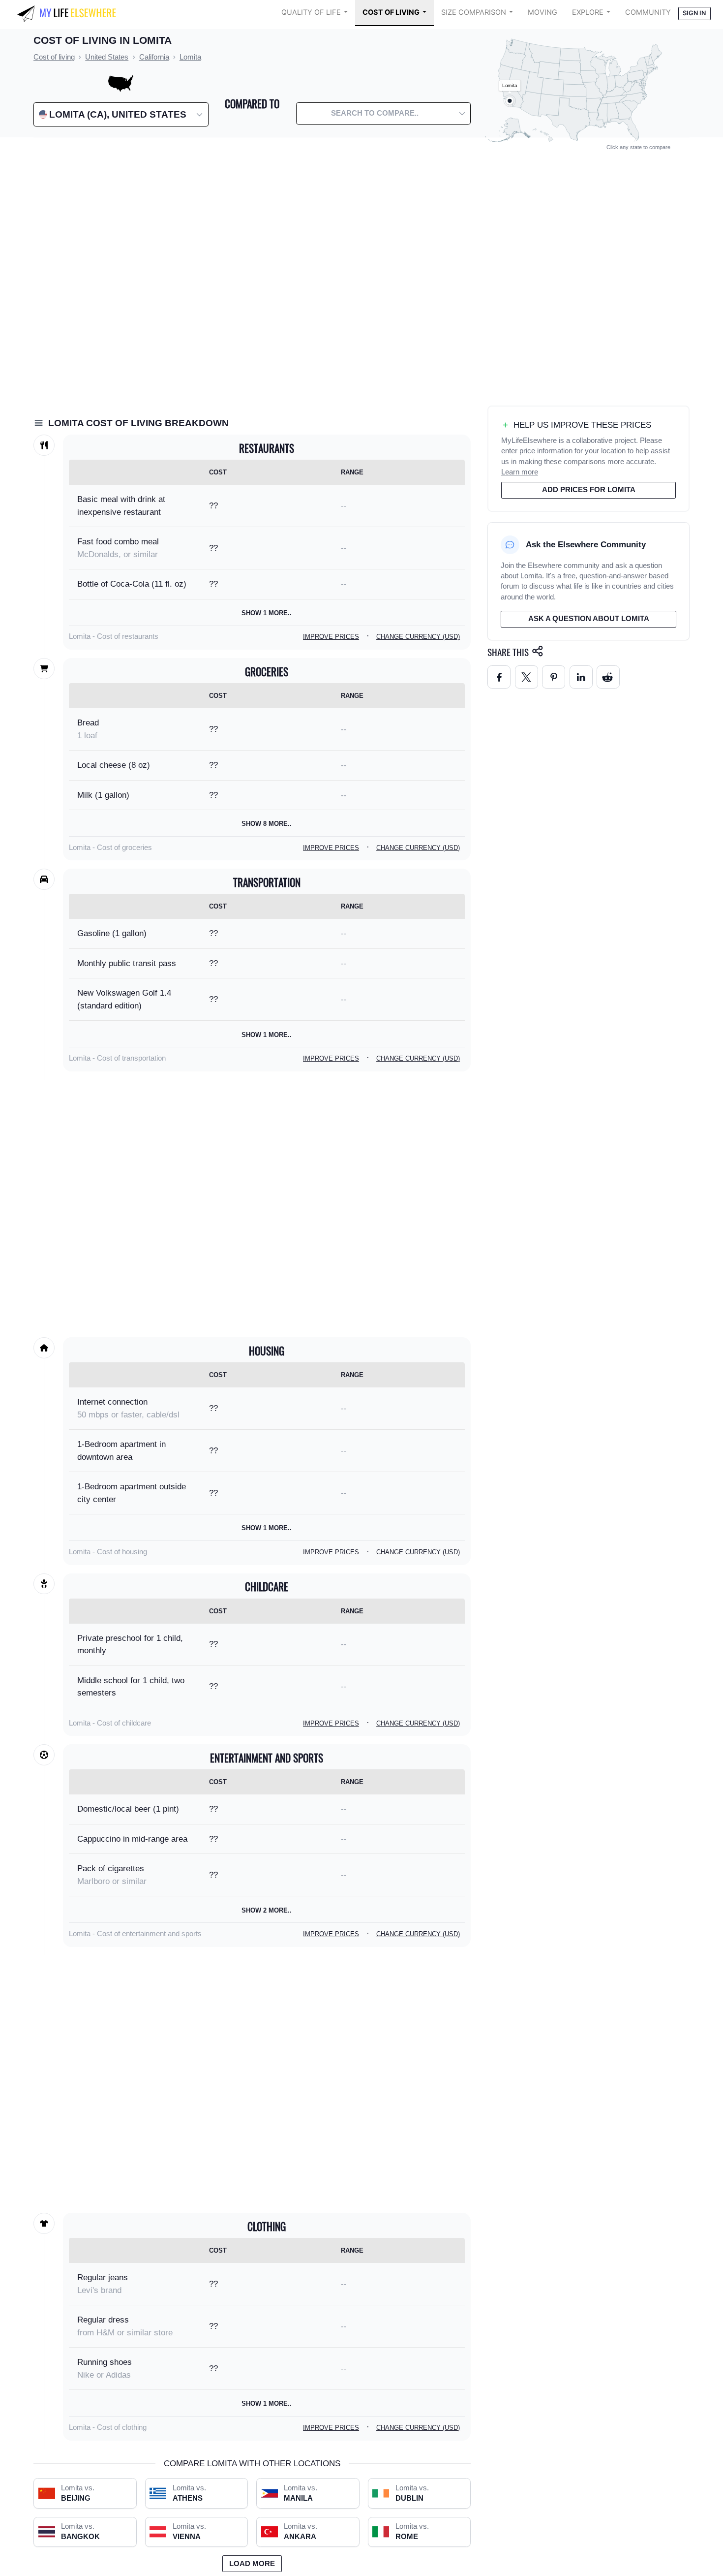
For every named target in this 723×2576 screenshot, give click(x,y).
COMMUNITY (648, 12)
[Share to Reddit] (608, 677)
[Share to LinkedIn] (581, 677)
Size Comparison (474, 12)
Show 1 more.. (267, 613)
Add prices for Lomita (589, 490)
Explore (588, 12)
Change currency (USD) (418, 637)
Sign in (694, 13)
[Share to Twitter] (527, 677)
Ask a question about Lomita (589, 619)
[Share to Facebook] (499, 677)
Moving (542, 12)
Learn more (520, 472)
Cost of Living (391, 12)
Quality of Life (311, 12)
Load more (252, 2564)
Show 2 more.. (267, 1910)
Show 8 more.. (267, 824)
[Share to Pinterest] (554, 677)
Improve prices (331, 637)
